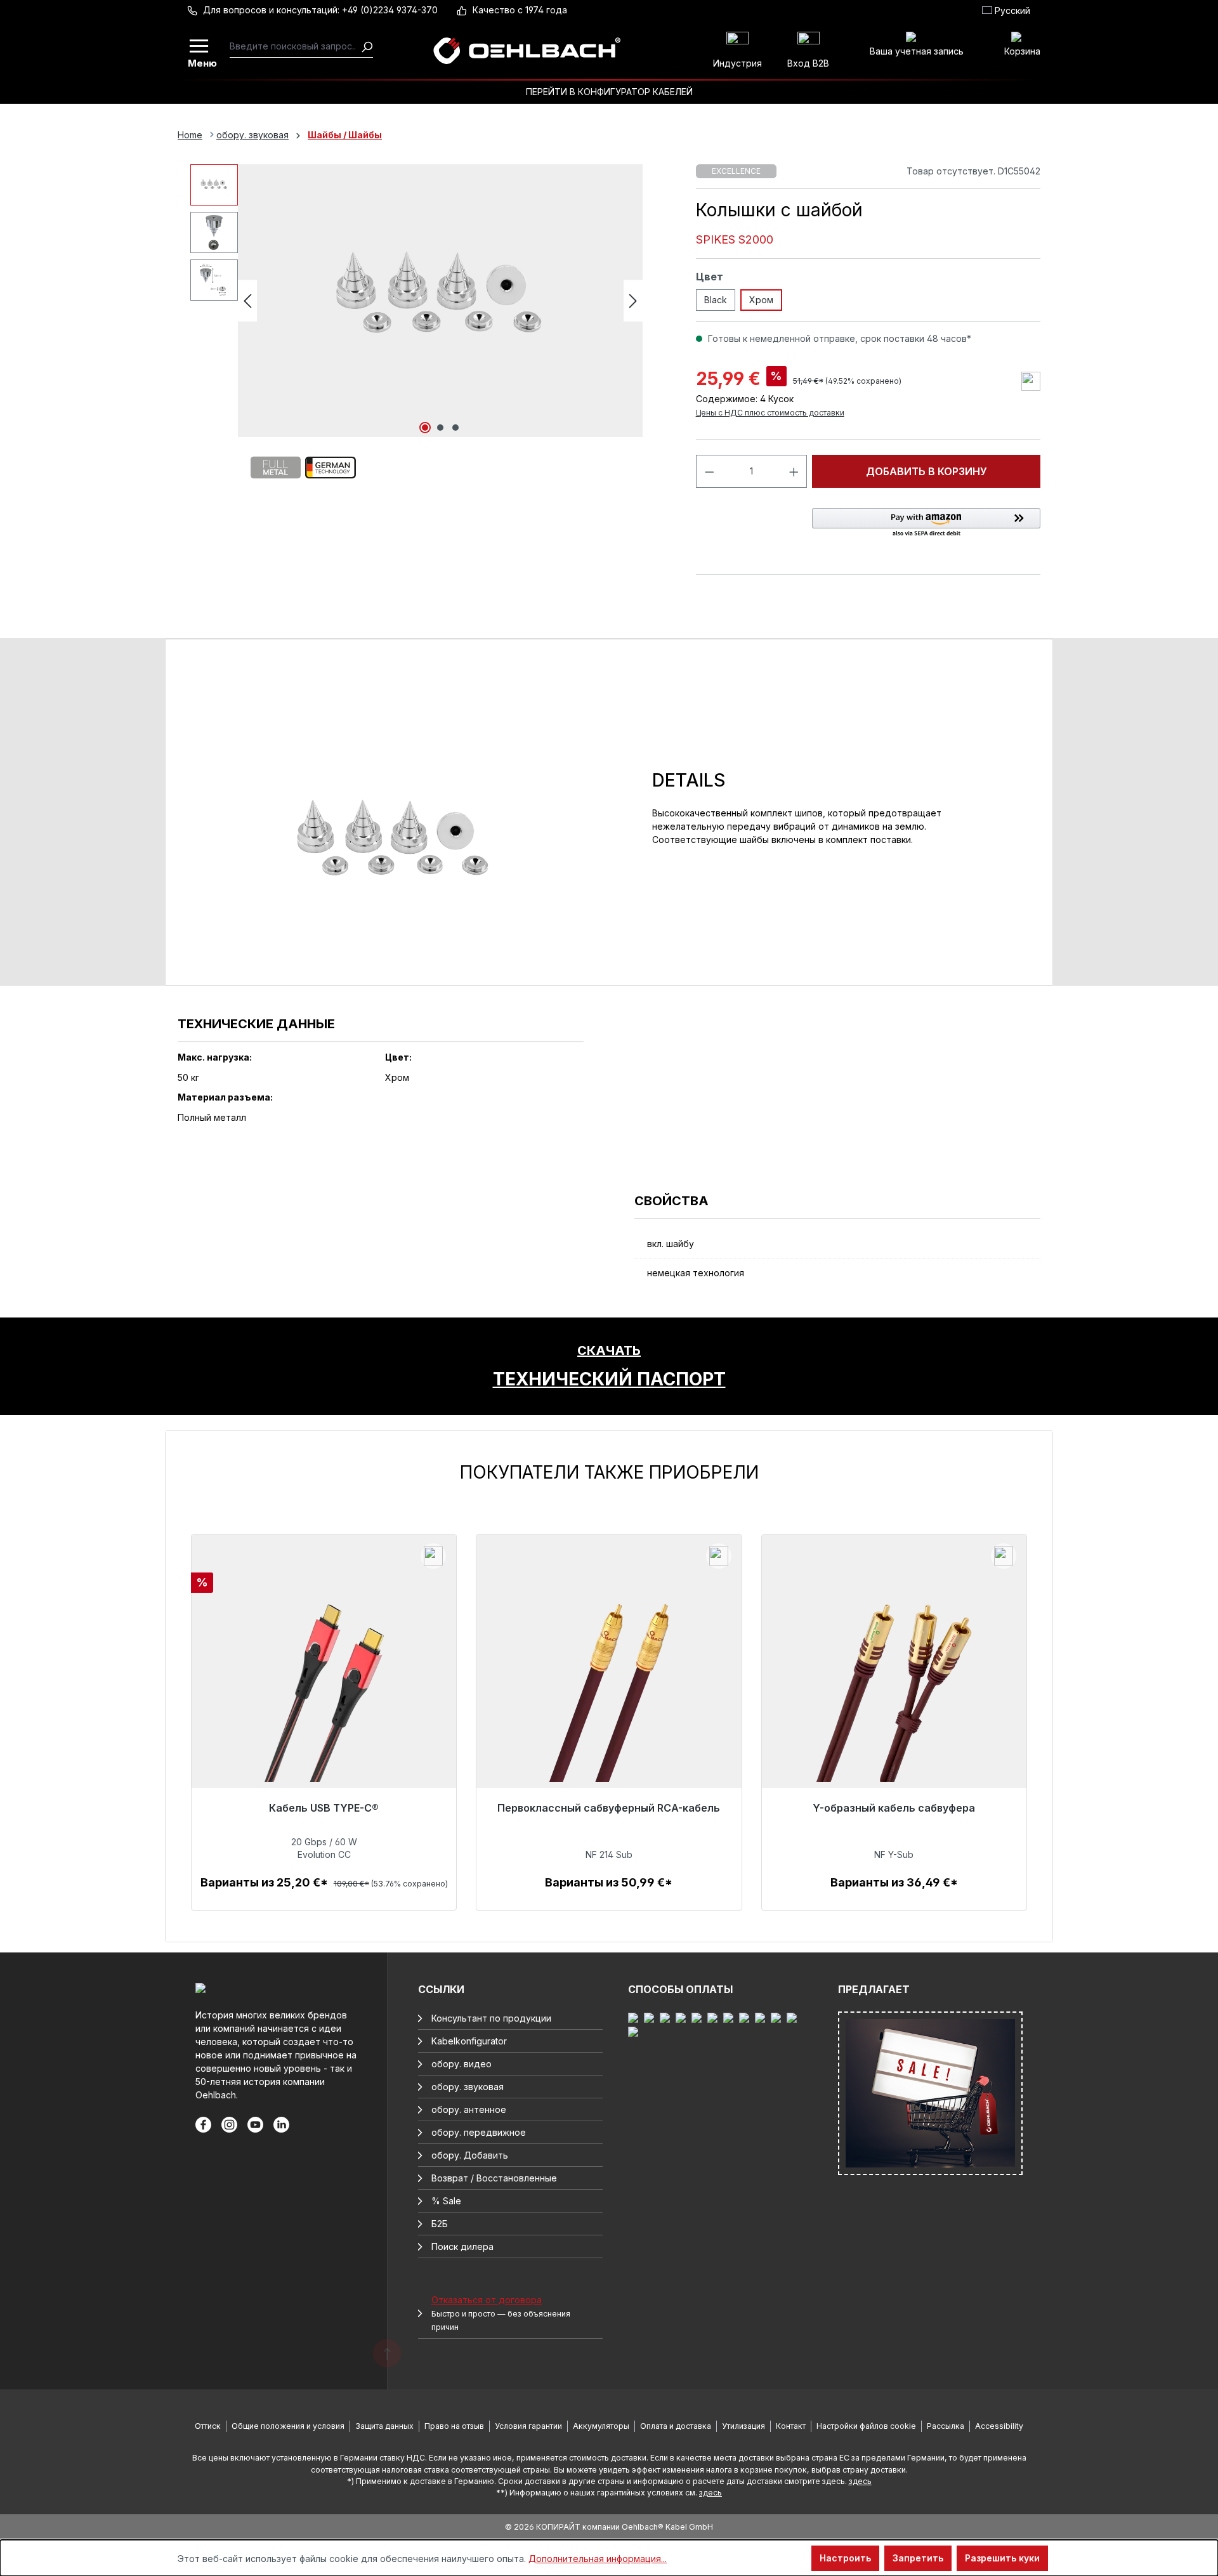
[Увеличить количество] (794, 471)
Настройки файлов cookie (866, 2426)
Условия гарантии (528, 2426)
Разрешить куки (1002, 2558)
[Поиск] (367, 46)
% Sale (446, 2201)
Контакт (791, 2426)
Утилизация (743, 2426)
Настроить (845, 2558)
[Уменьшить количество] (709, 471)
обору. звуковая (468, 2087)
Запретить (918, 2558)
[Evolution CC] (324, 1701)
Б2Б (440, 2224)
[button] (926, 523)
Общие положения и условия (288, 2426)
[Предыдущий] (247, 301)
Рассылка (946, 2426)
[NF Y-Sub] (894, 1701)
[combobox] (295, 46)
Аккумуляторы (601, 2426)
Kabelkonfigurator (469, 2041)
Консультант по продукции (491, 2018)
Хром (761, 300)
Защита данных (384, 2426)
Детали (324, 1896)
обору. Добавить (470, 2155)
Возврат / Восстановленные (494, 2178)
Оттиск (208, 2426)
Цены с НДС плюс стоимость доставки (770, 413)
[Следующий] (633, 301)
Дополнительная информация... (598, 2559)
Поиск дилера (462, 2246)
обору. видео (462, 2064)
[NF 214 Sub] (609, 1701)
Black (716, 300)
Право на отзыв (454, 2426)
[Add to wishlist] (1031, 381)
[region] (609, 1686)
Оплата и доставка (676, 2426)
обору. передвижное (479, 2132)
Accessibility (999, 2426)
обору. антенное (469, 2109)
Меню (200, 62)
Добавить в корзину (927, 471)
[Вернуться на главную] (527, 51)
